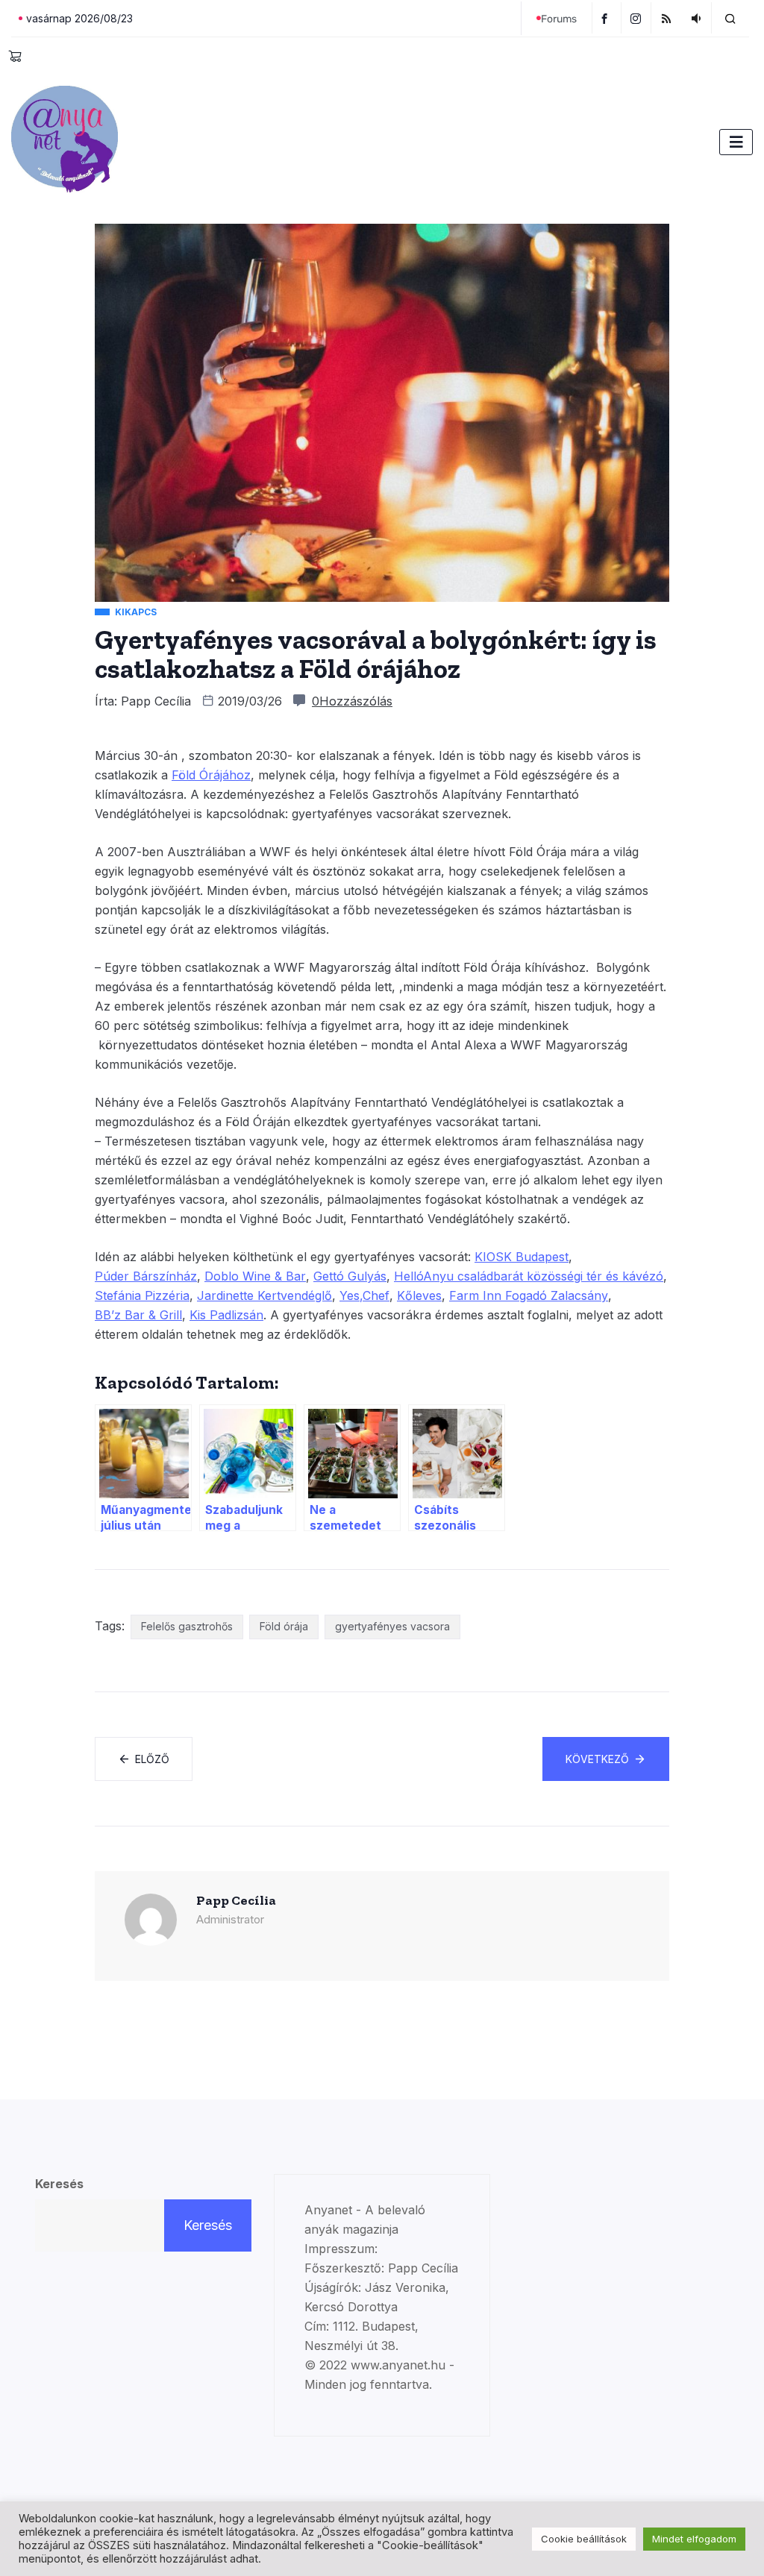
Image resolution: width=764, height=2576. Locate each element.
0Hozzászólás (352, 701)
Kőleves (419, 1295)
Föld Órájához (211, 775)
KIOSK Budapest (522, 1257)
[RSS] (668, 18)
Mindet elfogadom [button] (694, 2539)
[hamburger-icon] (736, 142)
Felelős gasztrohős (187, 1626)
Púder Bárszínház (146, 1276)
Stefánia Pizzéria (142, 1295)
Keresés (59, 2184)
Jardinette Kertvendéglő (264, 1295)
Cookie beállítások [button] (584, 2539)
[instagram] (638, 18)
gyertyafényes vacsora (392, 1626)
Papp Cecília (156, 701)
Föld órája (284, 1626)
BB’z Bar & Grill (138, 1315)
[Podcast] (698, 18)
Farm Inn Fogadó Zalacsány (529, 1295)
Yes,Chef (364, 1295)
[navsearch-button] (730, 18)
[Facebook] (607, 18)
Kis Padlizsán (226, 1315)
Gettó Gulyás (350, 1276)
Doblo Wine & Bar (255, 1276)
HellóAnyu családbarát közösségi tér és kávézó (529, 1276)
